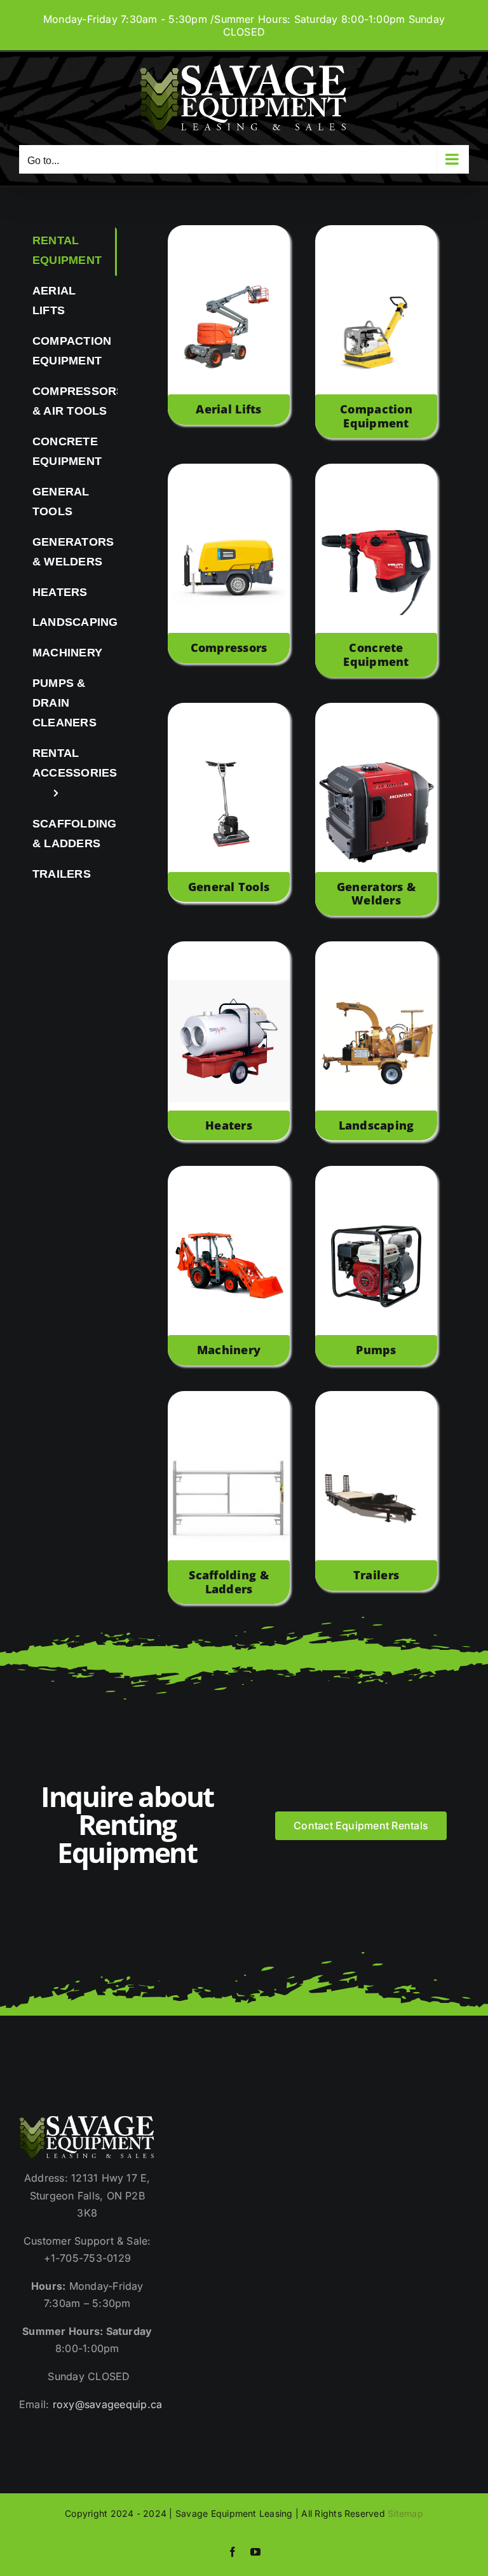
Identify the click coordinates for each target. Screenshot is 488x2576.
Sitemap (405, 2513)
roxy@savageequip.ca (108, 2404)
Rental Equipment (67, 250)
